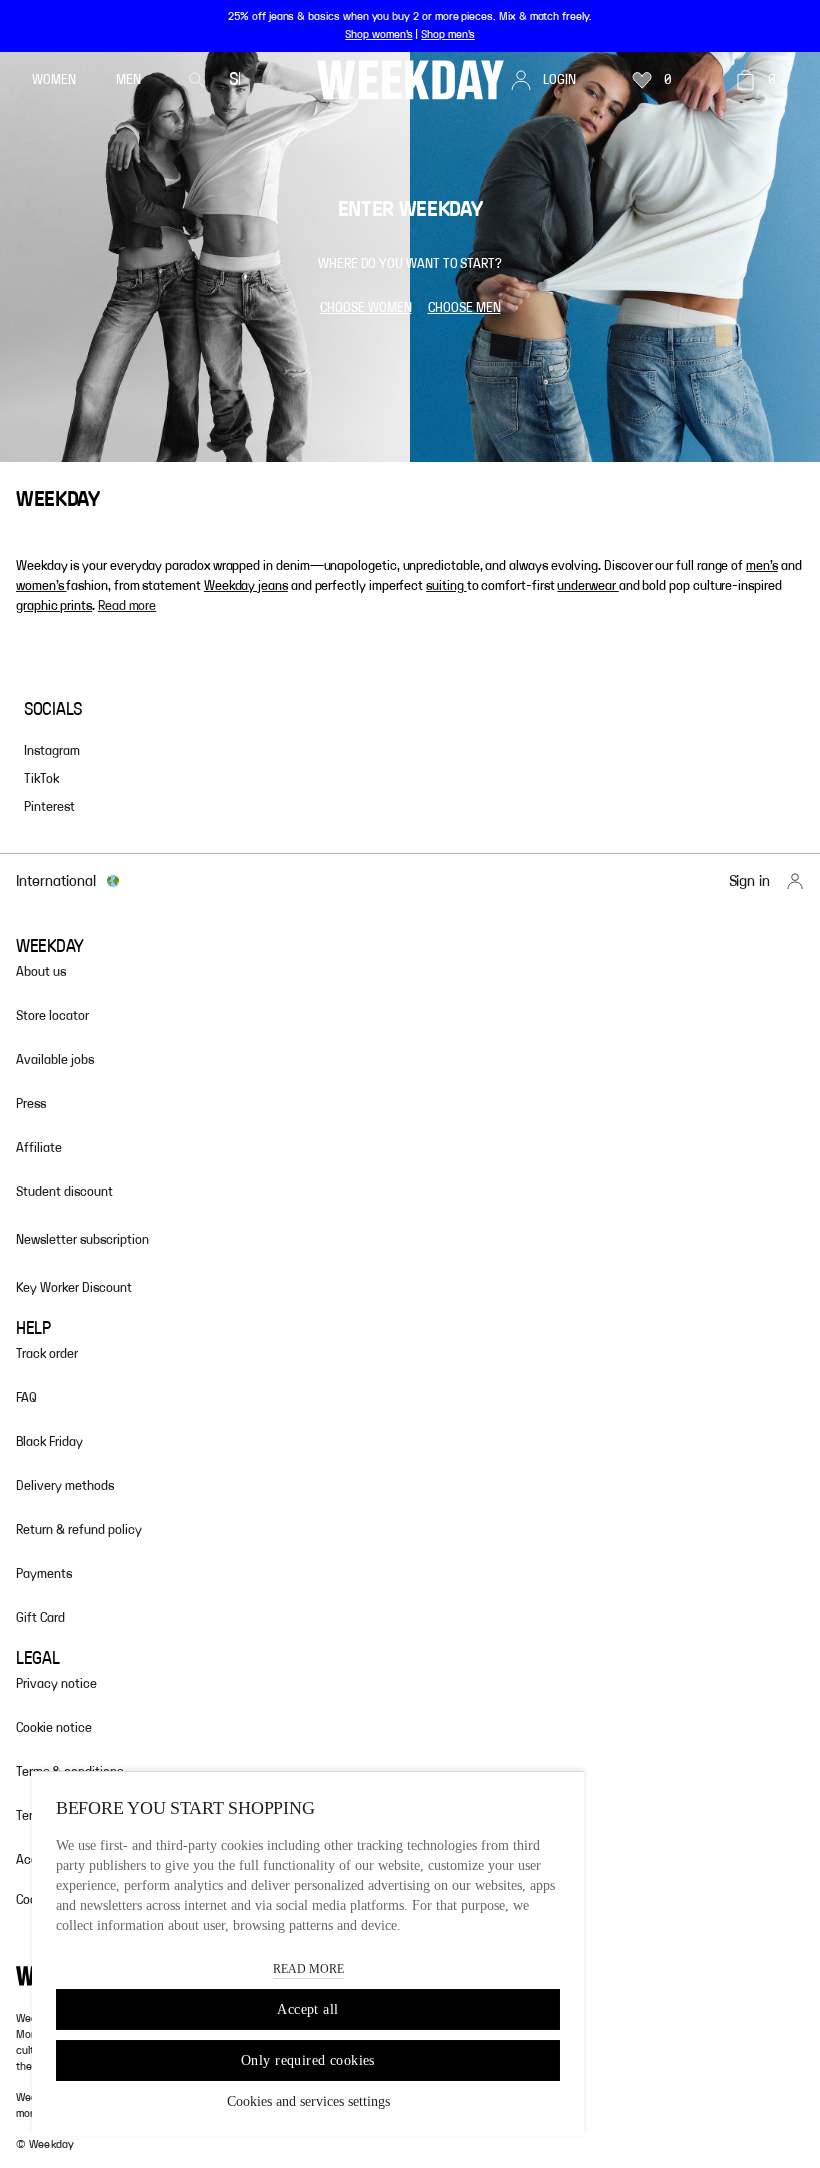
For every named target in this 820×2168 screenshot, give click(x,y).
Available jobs (55, 1060)
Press (31, 1104)
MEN (128, 80)
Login (559, 80)
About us (41, 972)
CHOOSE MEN (464, 308)
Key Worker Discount (74, 1288)
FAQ (26, 1398)
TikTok (41, 779)
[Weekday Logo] (410, 80)
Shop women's (378, 34)
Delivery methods (65, 1486)
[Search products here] (197, 80)
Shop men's (447, 34)
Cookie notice (54, 1728)
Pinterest (49, 807)
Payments (44, 1574)
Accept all (307, 2009)
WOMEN (54, 80)
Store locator (52, 1016)
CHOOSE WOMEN (366, 308)
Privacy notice (56, 1684)
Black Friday (49, 1442)
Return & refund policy (79, 1530)
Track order (47, 1354)
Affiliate (39, 1148)
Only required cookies (308, 2060)
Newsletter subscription (82, 1240)
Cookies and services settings (308, 2101)
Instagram (52, 751)
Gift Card (40, 1618)
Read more (127, 606)
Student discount (64, 1192)
